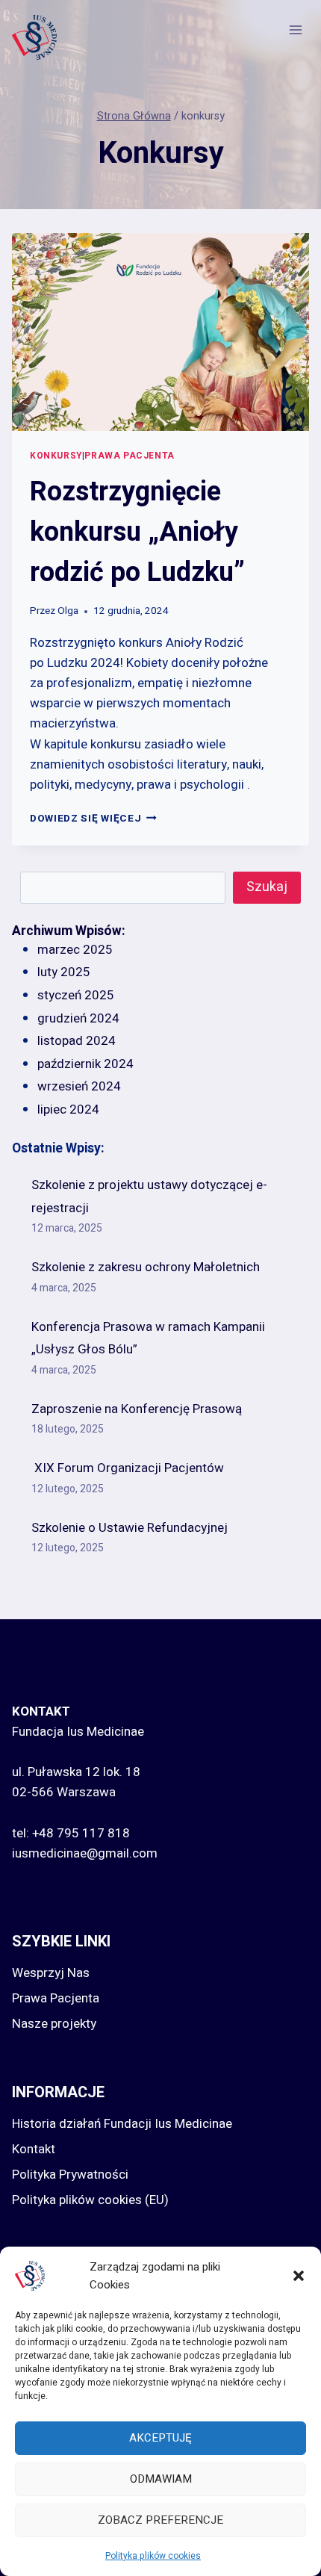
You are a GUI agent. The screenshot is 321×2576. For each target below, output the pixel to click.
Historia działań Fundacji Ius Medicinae (122, 2124)
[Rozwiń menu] (295, 30)
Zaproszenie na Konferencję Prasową (137, 1409)
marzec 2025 (75, 950)
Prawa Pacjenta (56, 1998)
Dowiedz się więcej (93, 819)
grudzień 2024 (78, 1018)
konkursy (56, 456)
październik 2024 (85, 1064)
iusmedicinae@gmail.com (85, 1853)
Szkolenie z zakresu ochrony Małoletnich (146, 1267)
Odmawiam (161, 2479)
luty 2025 (64, 972)
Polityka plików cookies (153, 2556)
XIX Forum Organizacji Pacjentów (128, 1468)
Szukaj (267, 887)
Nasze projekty (54, 2024)
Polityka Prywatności (70, 2175)
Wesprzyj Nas (51, 1973)
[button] (299, 2276)
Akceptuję (160, 2438)
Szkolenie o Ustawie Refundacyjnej (130, 1528)
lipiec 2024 (68, 1109)
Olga (68, 611)
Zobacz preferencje (160, 2520)
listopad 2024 (77, 1041)
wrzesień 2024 (79, 1086)
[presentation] (160, 332)
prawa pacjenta (129, 456)
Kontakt (34, 2149)
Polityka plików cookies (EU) (90, 2200)
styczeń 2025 (76, 995)
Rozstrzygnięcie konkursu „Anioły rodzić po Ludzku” (137, 532)
